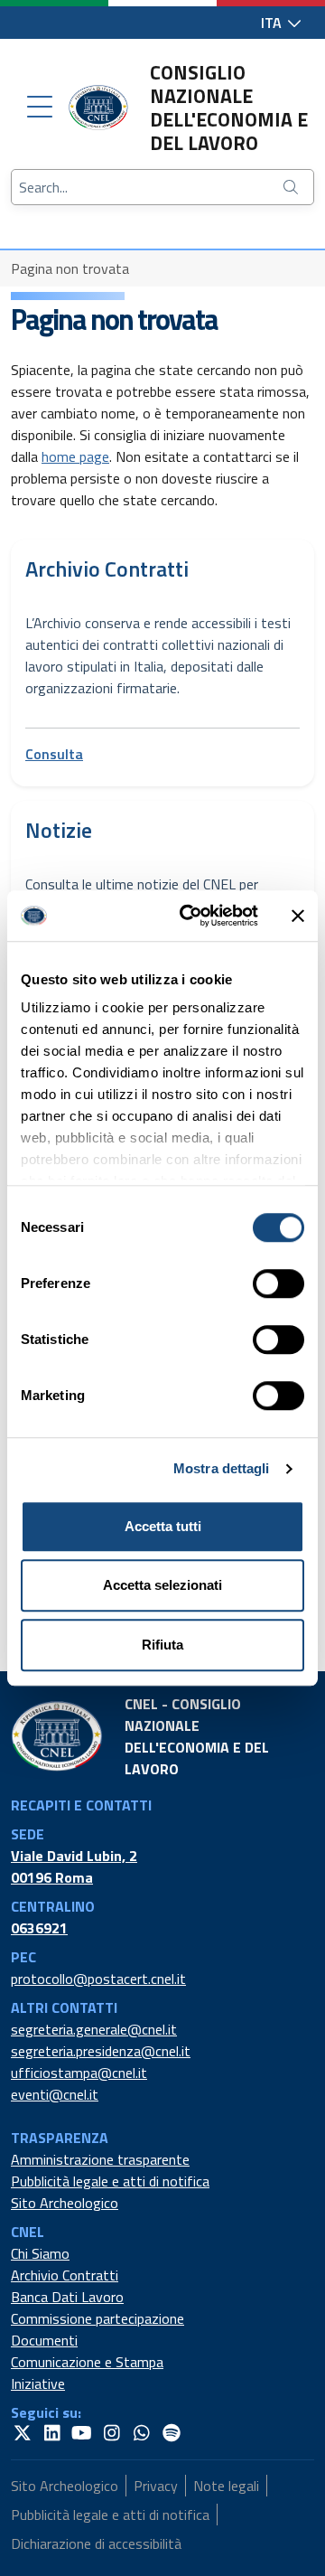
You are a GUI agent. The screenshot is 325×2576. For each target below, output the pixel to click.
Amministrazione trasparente (100, 2159)
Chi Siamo (40, 2253)
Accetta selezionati (162, 1585)
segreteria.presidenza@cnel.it (101, 2051)
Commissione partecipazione (97, 2318)
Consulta (54, 754)
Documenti (44, 2340)
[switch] (279, 1283)
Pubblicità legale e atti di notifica (110, 2181)
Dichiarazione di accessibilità (96, 2543)
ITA (273, 23)
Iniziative (38, 2383)
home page (75, 456)
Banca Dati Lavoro (67, 2297)
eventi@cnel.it (55, 2094)
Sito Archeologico (65, 2203)
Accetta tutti (163, 1526)
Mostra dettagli (222, 1468)
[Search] (292, 187)
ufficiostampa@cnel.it (79, 2073)
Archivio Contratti (65, 2275)
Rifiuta (162, 1645)
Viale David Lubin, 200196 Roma (74, 1866)
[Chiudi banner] (298, 916)
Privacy (156, 2486)
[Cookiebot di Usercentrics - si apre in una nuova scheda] (190, 916)
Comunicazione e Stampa (87, 2362)
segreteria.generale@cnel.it (94, 2029)
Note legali (226, 2486)
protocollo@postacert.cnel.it (98, 1979)
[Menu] (40, 108)
